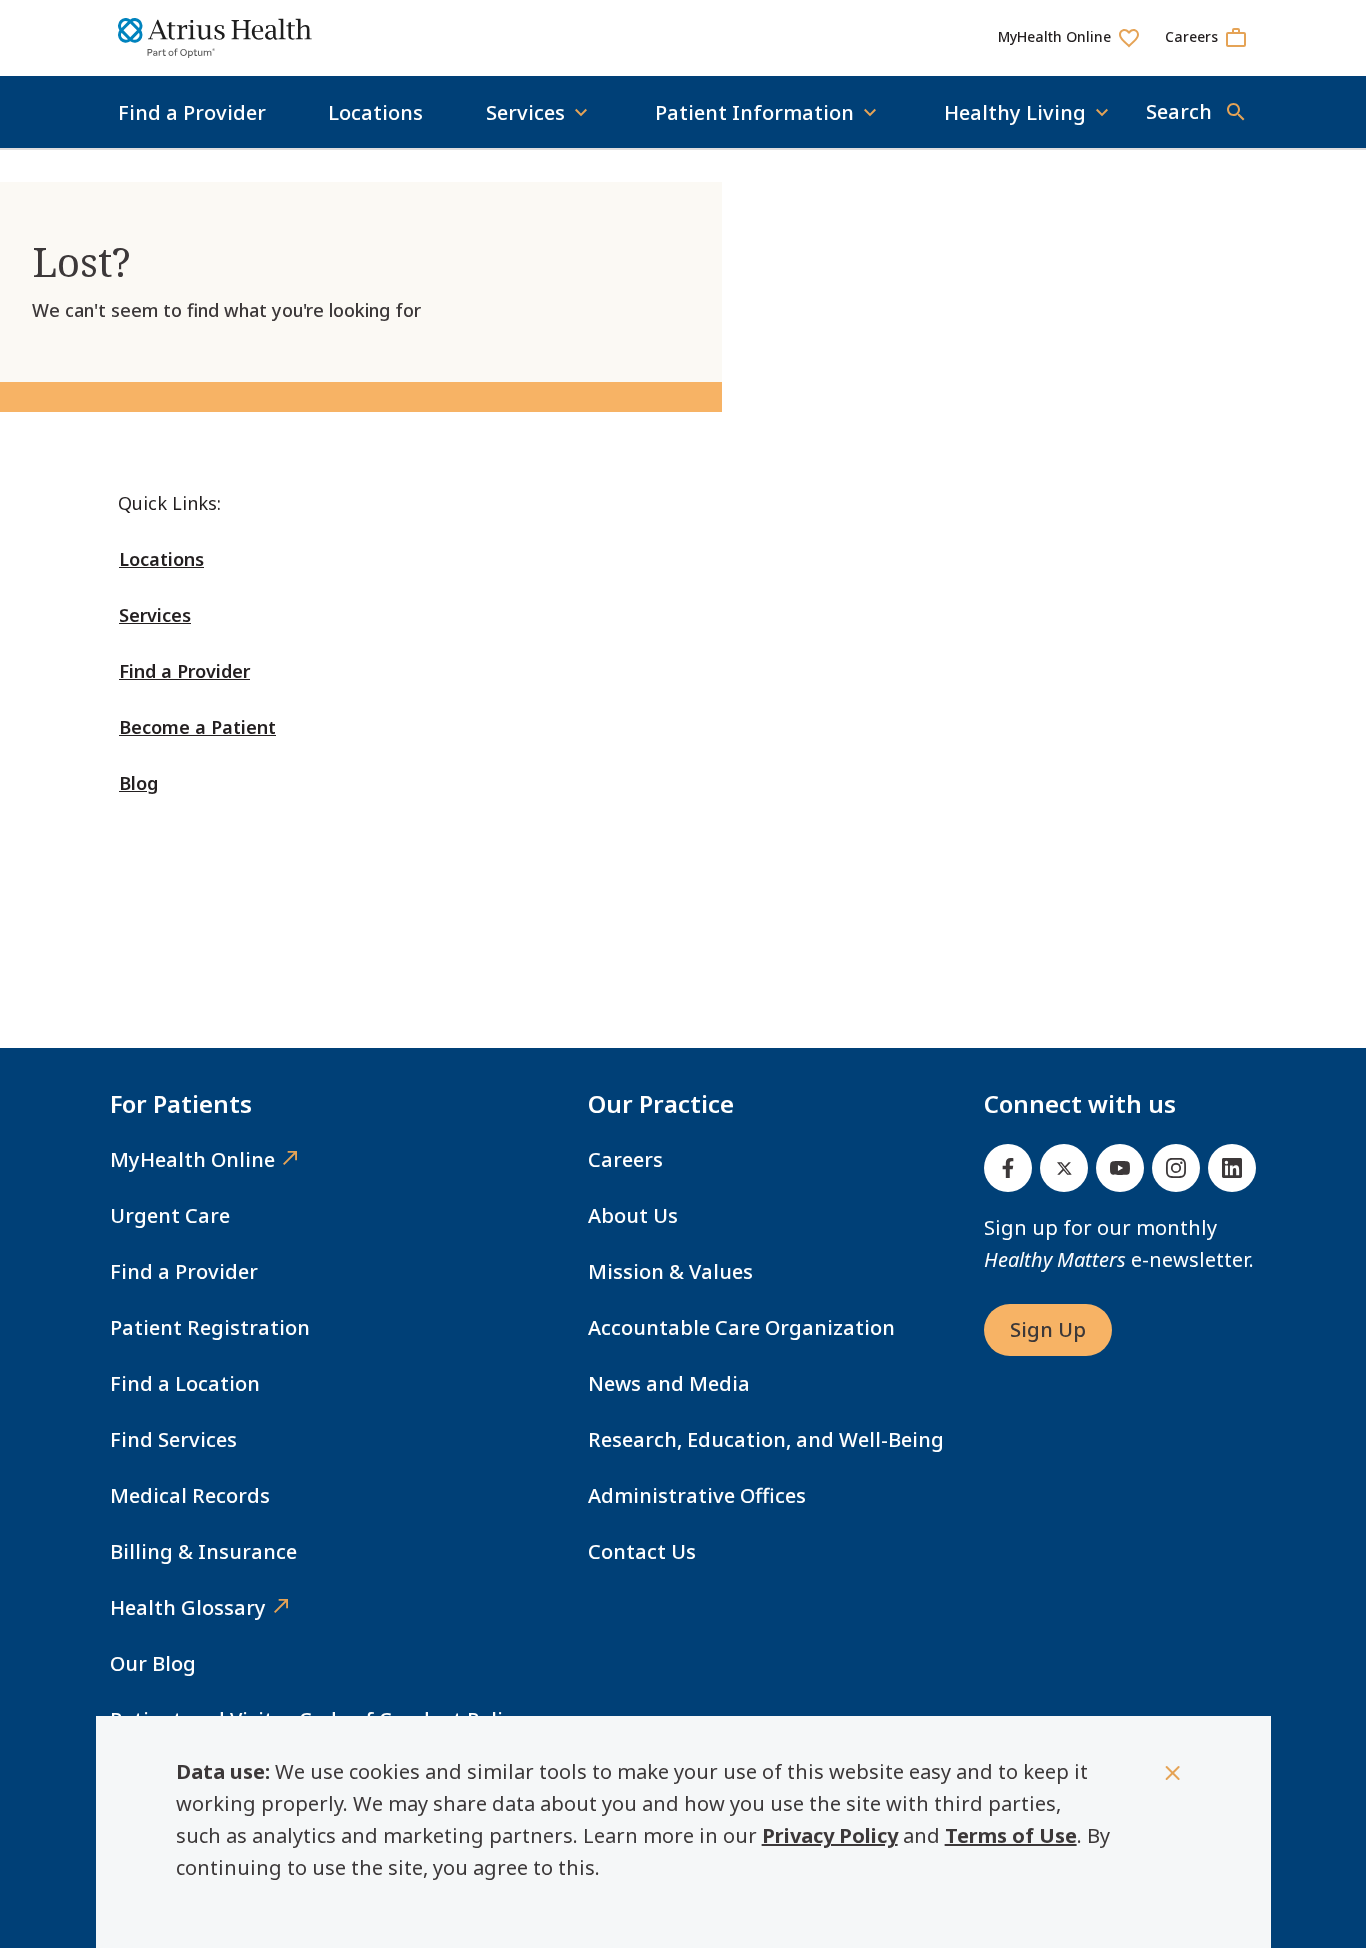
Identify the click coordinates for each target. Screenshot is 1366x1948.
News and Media (669, 1383)
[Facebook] (1008, 1168)
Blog (138, 783)
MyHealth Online (192, 1159)
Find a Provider (192, 112)
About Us (633, 1215)
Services (155, 615)
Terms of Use (1011, 1835)
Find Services (173, 1439)
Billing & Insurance (203, 1551)
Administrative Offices (697, 1495)
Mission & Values (670, 1271)
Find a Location (185, 1383)
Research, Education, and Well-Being (766, 1439)
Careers (625, 1159)
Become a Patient (197, 727)
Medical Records (190, 1495)
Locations (375, 112)
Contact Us (642, 1551)
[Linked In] (1232, 1168)
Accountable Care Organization (741, 1327)
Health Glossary (188, 1607)
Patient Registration (210, 1327)
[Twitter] (1064, 1168)
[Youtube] (1120, 1168)
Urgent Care (170, 1215)
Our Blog (153, 1663)
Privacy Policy (830, 1835)
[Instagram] (1176, 1168)
